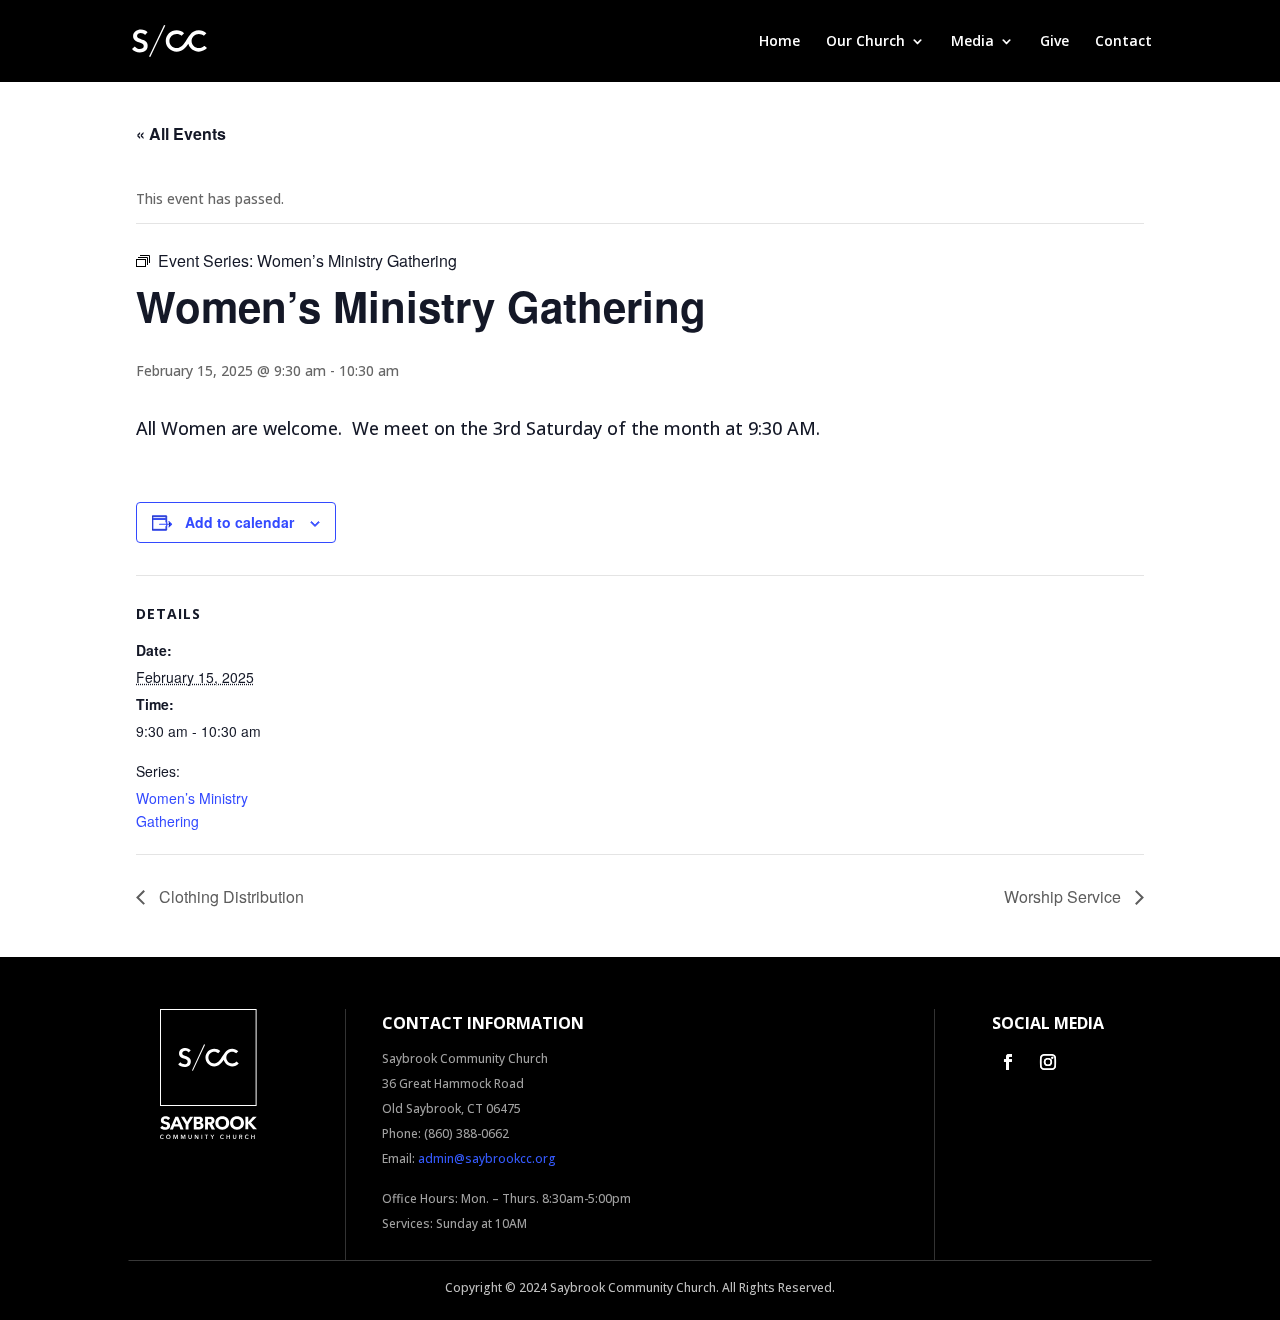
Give (1054, 42)
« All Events (181, 133)
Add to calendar (239, 522)
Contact (1123, 42)
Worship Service (1064, 896)
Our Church (865, 42)
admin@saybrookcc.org (487, 1158)
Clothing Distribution (229, 896)
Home (779, 42)
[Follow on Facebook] (1008, 1062)
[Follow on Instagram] (1048, 1062)
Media (972, 42)
